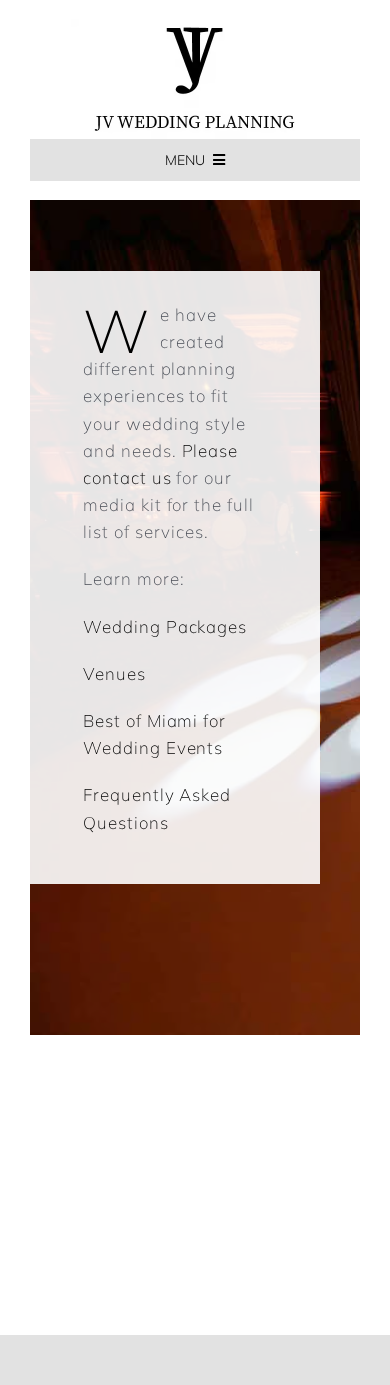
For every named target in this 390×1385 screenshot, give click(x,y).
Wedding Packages (165, 626)
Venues (114, 673)
